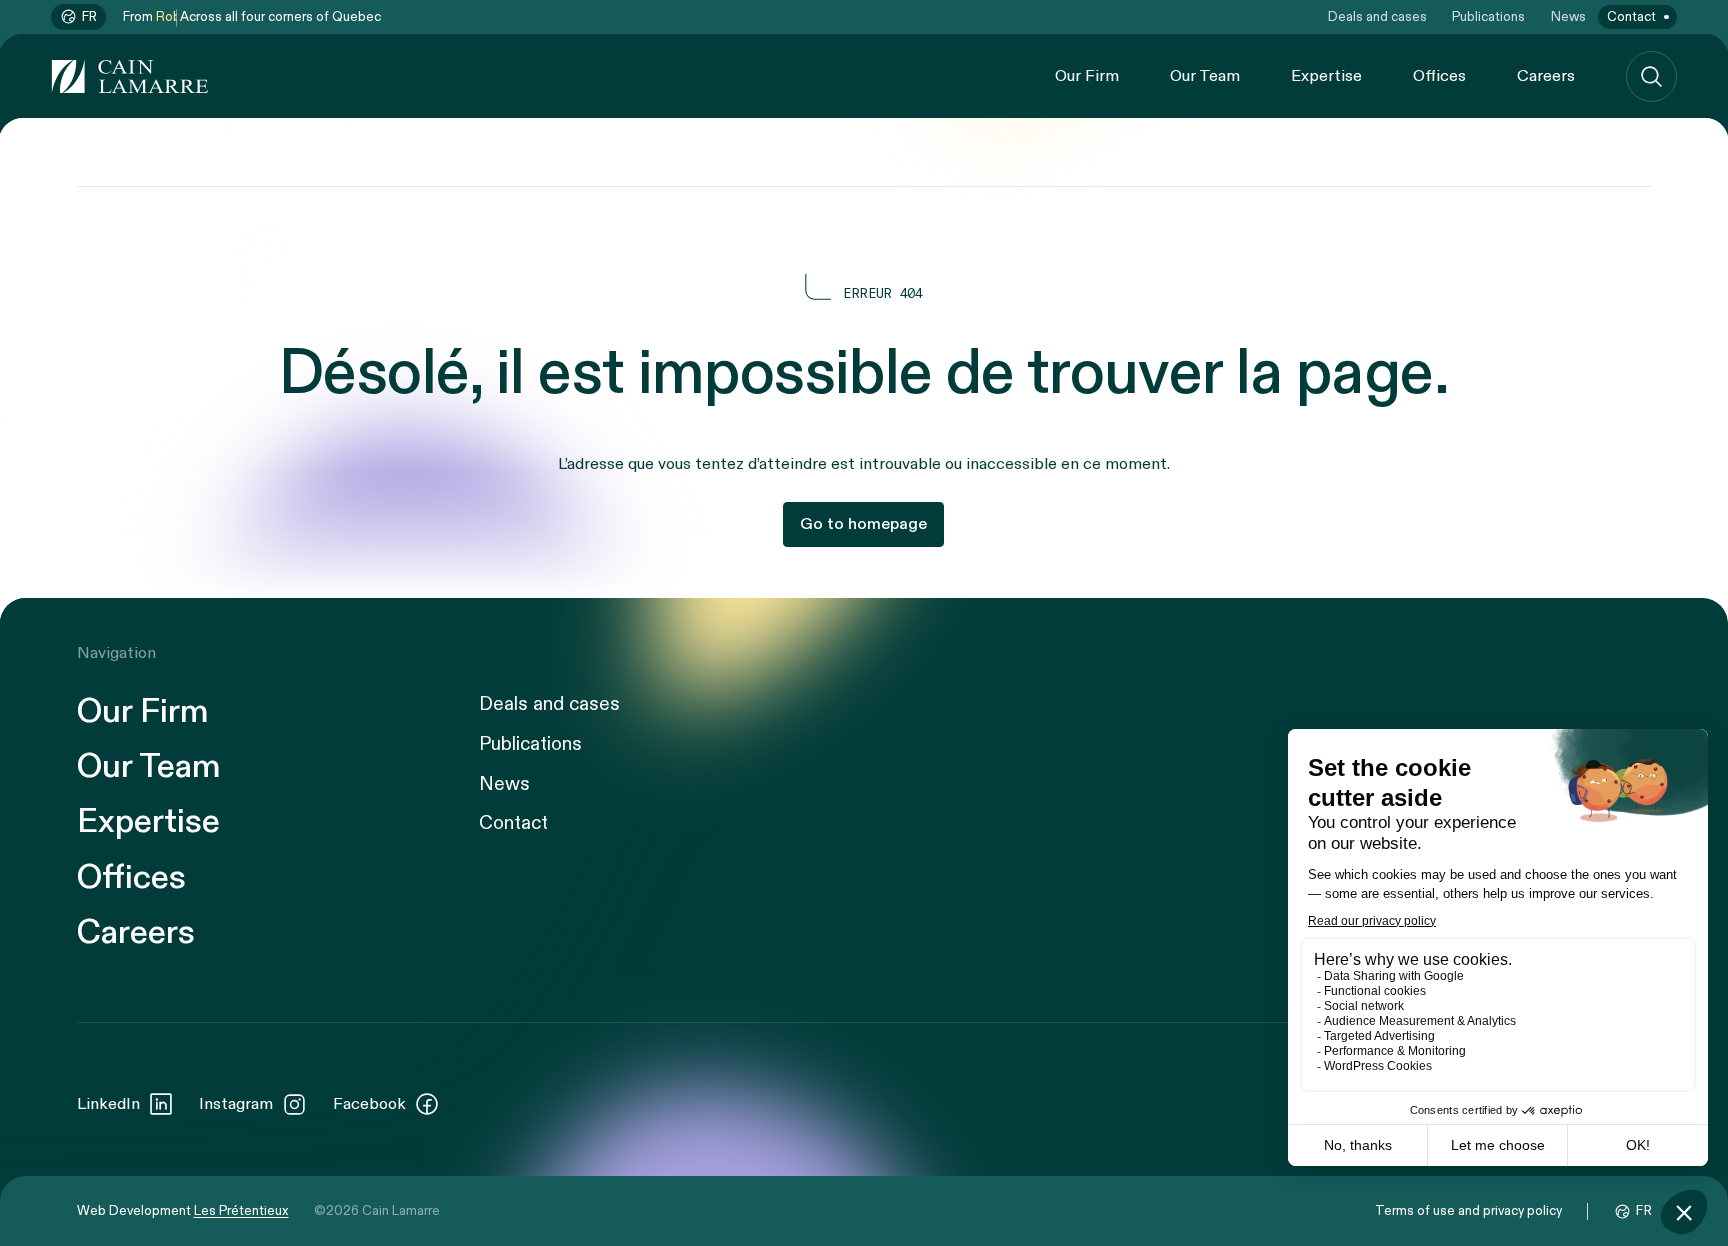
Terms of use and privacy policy (1468, 1211)
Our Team (1205, 76)
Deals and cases (1377, 17)
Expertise (1326, 76)
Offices (1439, 76)
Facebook (369, 1104)
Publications (1488, 17)
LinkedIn (108, 1104)
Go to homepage (863, 524)
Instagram (236, 1104)
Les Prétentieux (241, 1211)
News (1568, 17)
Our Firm (1087, 76)
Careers (1546, 76)
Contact (1631, 17)
